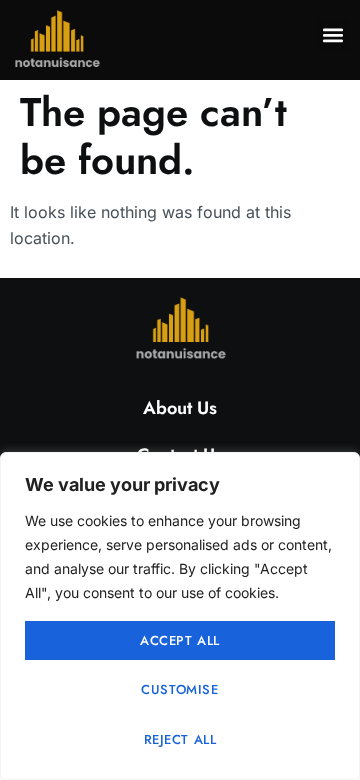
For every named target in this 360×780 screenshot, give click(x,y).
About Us (180, 408)
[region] (180, 616)
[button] (332, 35)
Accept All (180, 640)
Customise (179, 689)
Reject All (180, 739)
